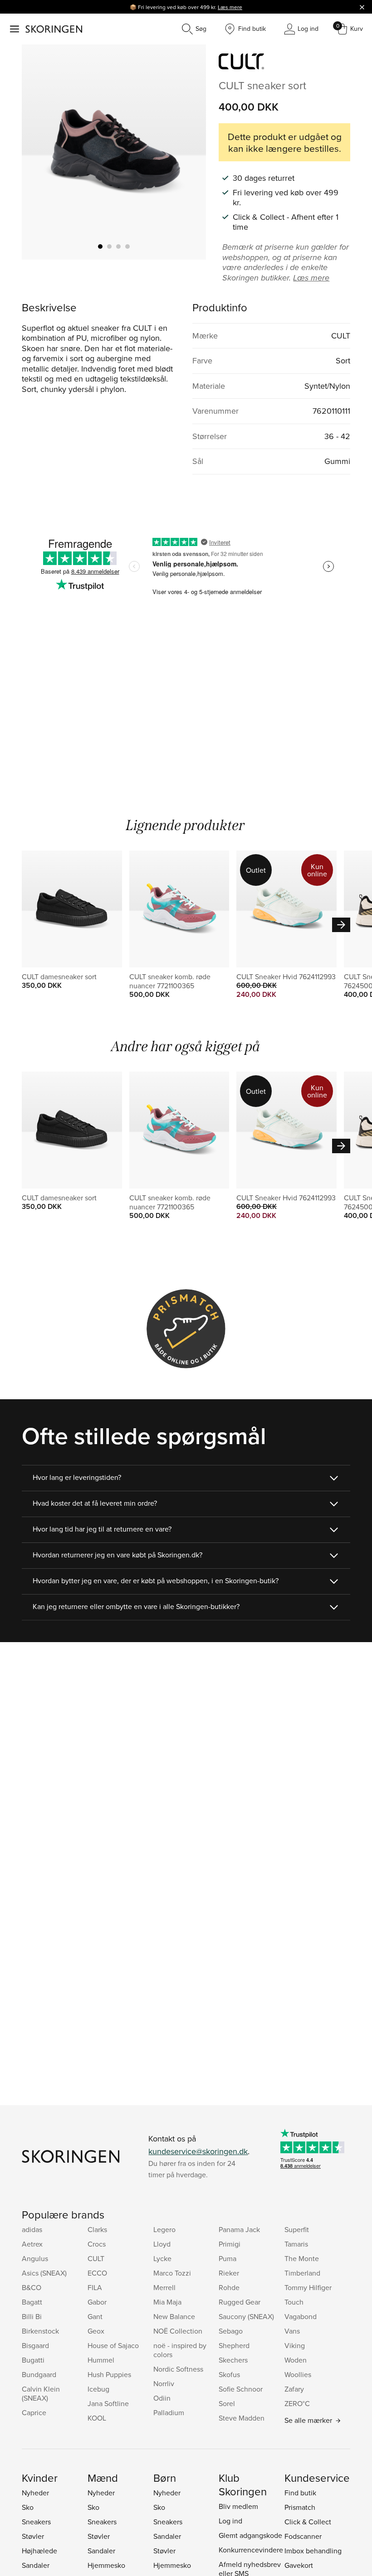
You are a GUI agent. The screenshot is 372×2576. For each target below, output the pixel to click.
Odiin (162, 2398)
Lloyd (162, 2244)
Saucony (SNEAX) (246, 2316)
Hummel (101, 2360)
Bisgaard (35, 2345)
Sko (28, 2507)
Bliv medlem (238, 2506)
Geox (96, 2331)
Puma (228, 2258)
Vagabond (301, 2316)
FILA (95, 2287)
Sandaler (36, 2565)
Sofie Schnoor (241, 2389)
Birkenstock (40, 2331)
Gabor (97, 2302)
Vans (292, 2331)
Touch (294, 2302)
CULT (96, 2258)
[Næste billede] (188, 152)
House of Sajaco (113, 2345)
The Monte (302, 2258)
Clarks (97, 2229)
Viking (295, 2345)
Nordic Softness (178, 2369)
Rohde (229, 2287)
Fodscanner (303, 2536)
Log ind (230, 2521)
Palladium (169, 2412)
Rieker (229, 2273)
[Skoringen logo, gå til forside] (54, 29)
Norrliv (164, 2383)
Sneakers (36, 2522)
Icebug (98, 2389)
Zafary (294, 2389)
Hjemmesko (106, 2565)
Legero (164, 2229)
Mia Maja (167, 2302)
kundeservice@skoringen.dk (198, 2151)
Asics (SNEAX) (44, 2273)
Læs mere (230, 7)
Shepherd (234, 2345)
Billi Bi (32, 2316)
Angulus (35, 2258)
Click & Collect (308, 2522)
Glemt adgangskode (250, 2535)
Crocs (97, 2244)
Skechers (233, 2360)
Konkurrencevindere (251, 2550)
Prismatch (300, 2507)
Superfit (297, 2229)
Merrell (164, 2287)
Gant (95, 2316)
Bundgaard (39, 2374)
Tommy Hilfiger (308, 2287)
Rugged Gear (240, 2302)
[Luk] (362, 7)
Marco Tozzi (172, 2273)
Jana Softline (108, 2403)
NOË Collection (178, 2331)
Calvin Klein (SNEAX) (41, 2393)
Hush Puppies (109, 2374)
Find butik (300, 2493)
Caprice (34, 2412)
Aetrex (32, 2244)
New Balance (174, 2316)
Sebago (231, 2331)
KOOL (97, 2418)
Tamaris (296, 2244)
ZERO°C (297, 2403)
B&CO (32, 2287)
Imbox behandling (313, 2551)
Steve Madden (242, 2418)
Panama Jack (239, 2229)
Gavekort (299, 2565)
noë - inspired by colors (180, 2350)
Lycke (162, 2258)
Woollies (298, 2374)
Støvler (33, 2536)
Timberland (302, 2273)
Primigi (230, 2244)
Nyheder (35, 2493)
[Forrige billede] (39, 152)
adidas (32, 2229)
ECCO (97, 2273)
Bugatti (33, 2360)
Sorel (227, 2403)
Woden (296, 2360)
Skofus (229, 2374)
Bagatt (32, 2302)
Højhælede (39, 2551)
